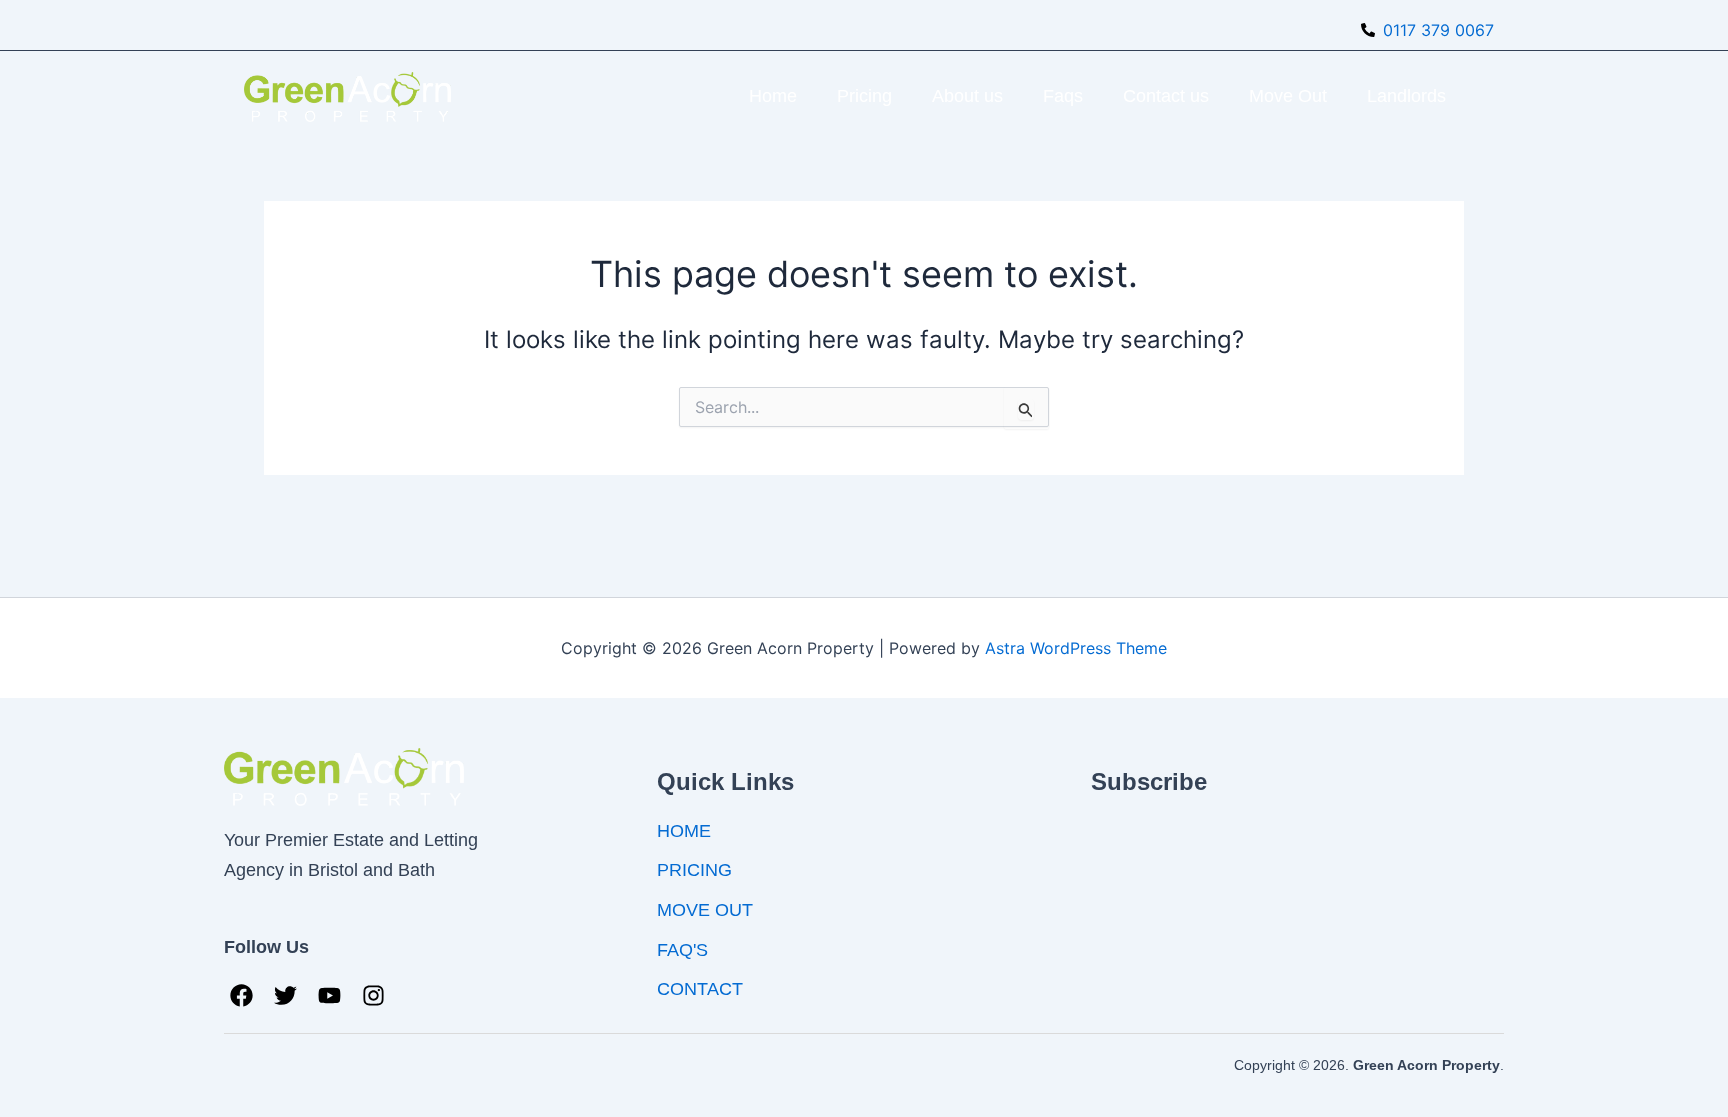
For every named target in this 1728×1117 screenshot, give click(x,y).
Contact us (1166, 96)
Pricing (864, 96)
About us (967, 96)
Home (773, 96)
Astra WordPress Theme (1076, 648)
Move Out (1288, 96)
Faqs (1063, 96)
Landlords (1406, 96)
